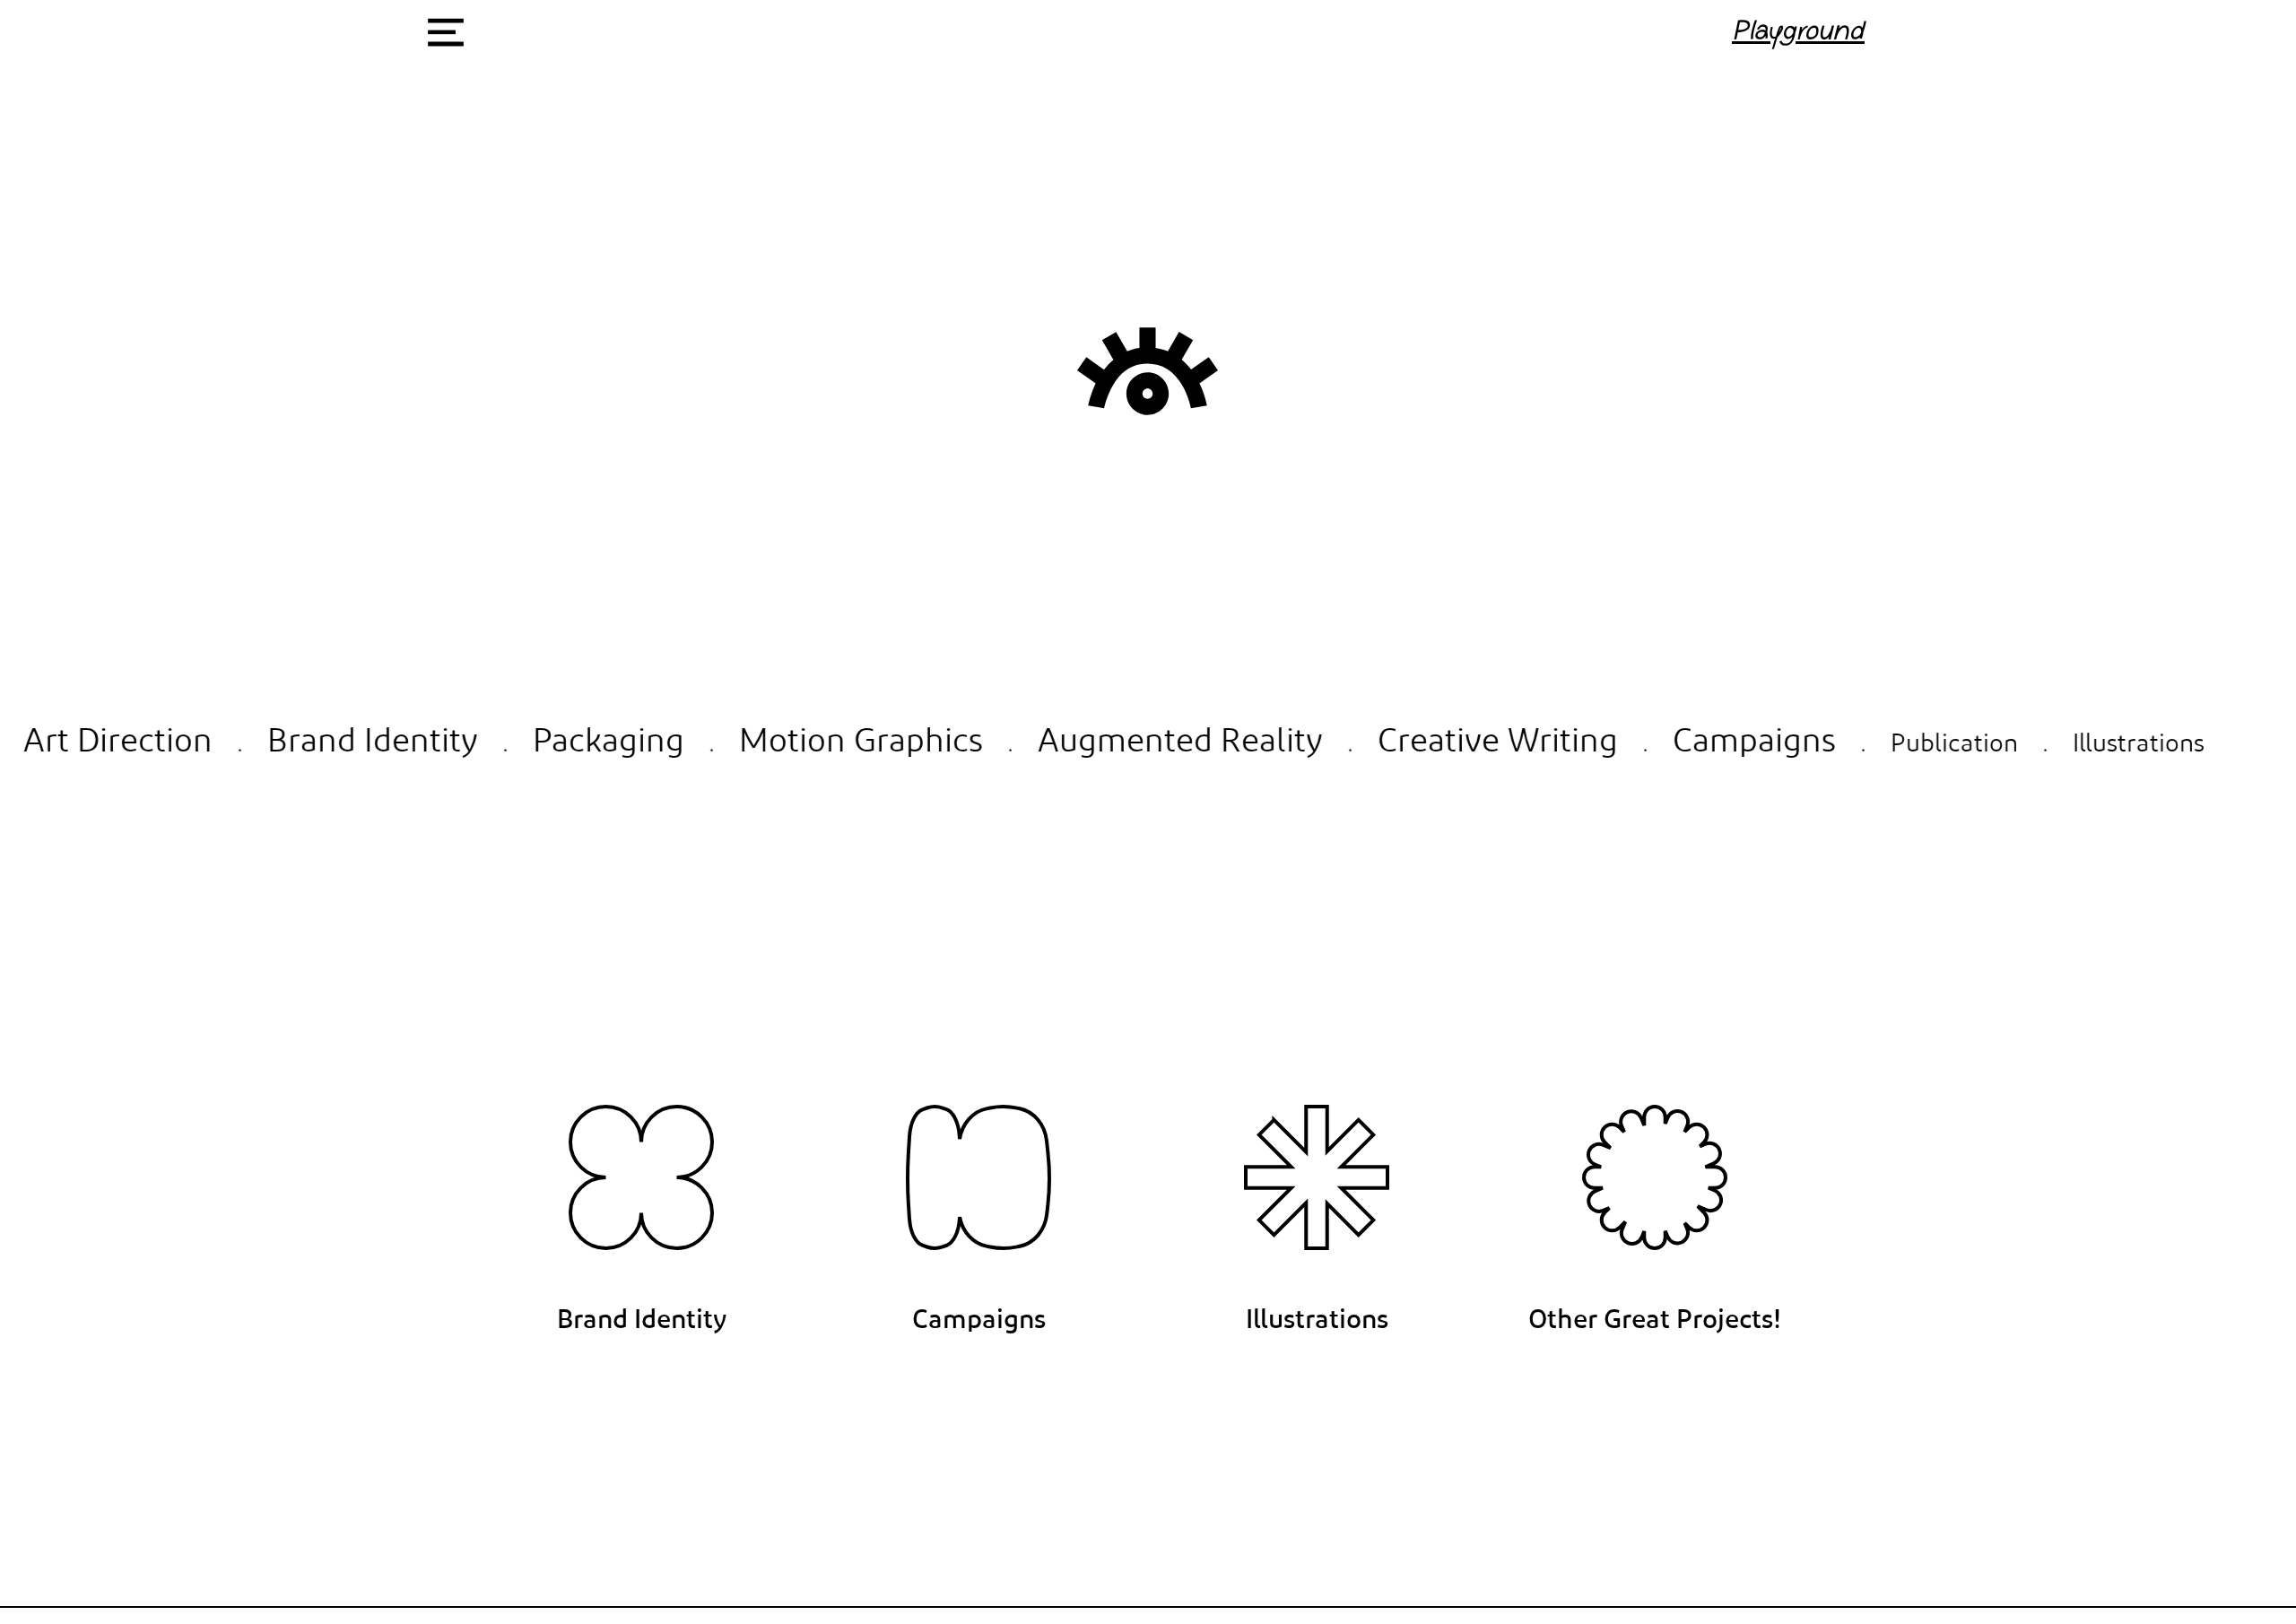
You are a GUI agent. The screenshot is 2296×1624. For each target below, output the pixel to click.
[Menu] (445, 32)
